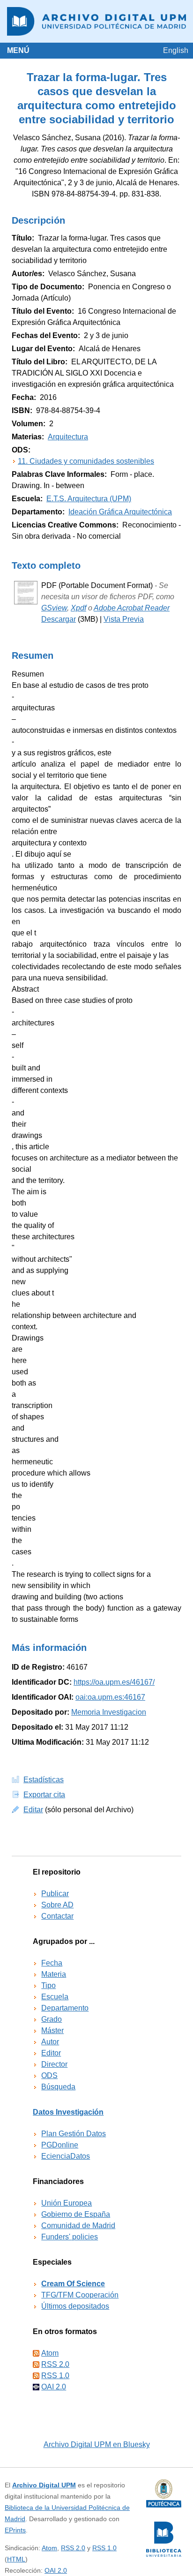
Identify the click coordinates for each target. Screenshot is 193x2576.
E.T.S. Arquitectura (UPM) (89, 499)
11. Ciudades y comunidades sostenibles (86, 461)
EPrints (15, 2530)
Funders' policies (70, 2237)
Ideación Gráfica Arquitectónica (120, 512)
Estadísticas (44, 1780)
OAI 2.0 (54, 2387)
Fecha (52, 1963)
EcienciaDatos (66, 2156)
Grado (52, 2019)
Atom (50, 2353)
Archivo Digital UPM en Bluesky (97, 2444)
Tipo (48, 1985)
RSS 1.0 (55, 2376)
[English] (176, 50)
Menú (18, 50)
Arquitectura (68, 437)
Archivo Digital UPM (44, 2485)
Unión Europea (67, 2203)
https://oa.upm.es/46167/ (114, 1682)
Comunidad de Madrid (78, 2226)
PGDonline (60, 2145)
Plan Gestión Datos (74, 2134)
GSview (54, 608)
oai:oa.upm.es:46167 (110, 1697)
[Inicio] (96, 21)
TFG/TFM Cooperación (80, 2295)
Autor (50, 2042)
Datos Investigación (68, 2112)
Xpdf (78, 608)
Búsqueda (58, 2087)
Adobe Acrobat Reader (132, 608)
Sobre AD (57, 1905)
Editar (33, 1810)
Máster (52, 2030)
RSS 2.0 (55, 2364)
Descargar (59, 619)
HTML (16, 2559)
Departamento (65, 2008)
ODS (49, 2075)
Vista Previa (124, 619)
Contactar (57, 1916)
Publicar (55, 1894)
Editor (51, 2053)
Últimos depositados (75, 2306)
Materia (54, 1974)
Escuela (55, 1997)
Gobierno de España (76, 2214)
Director (54, 2064)
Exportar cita (44, 1795)
